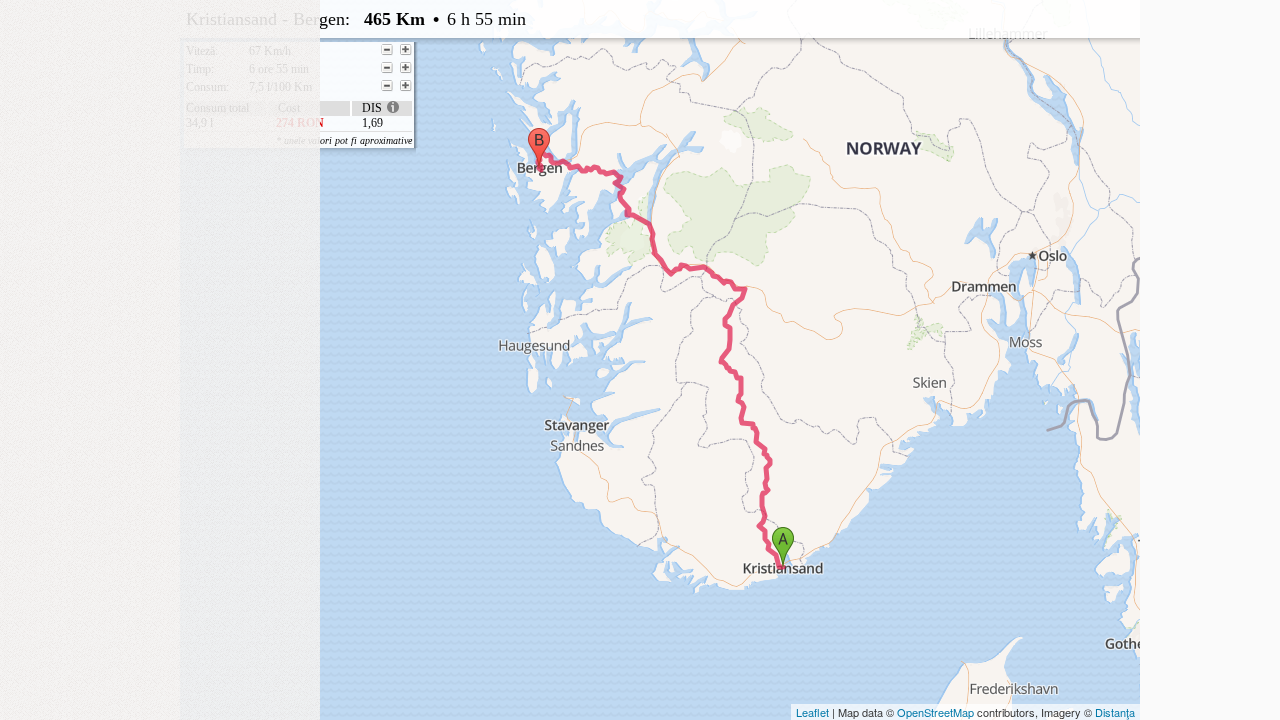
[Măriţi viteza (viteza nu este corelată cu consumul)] (406, 50)
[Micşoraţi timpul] (387, 68)
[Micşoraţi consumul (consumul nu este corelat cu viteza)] (387, 86)
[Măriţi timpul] (406, 68)
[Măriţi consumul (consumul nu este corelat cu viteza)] (406, 86)
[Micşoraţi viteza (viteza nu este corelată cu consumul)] (387, 50)
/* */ (587, 73)
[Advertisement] (160, 125)
